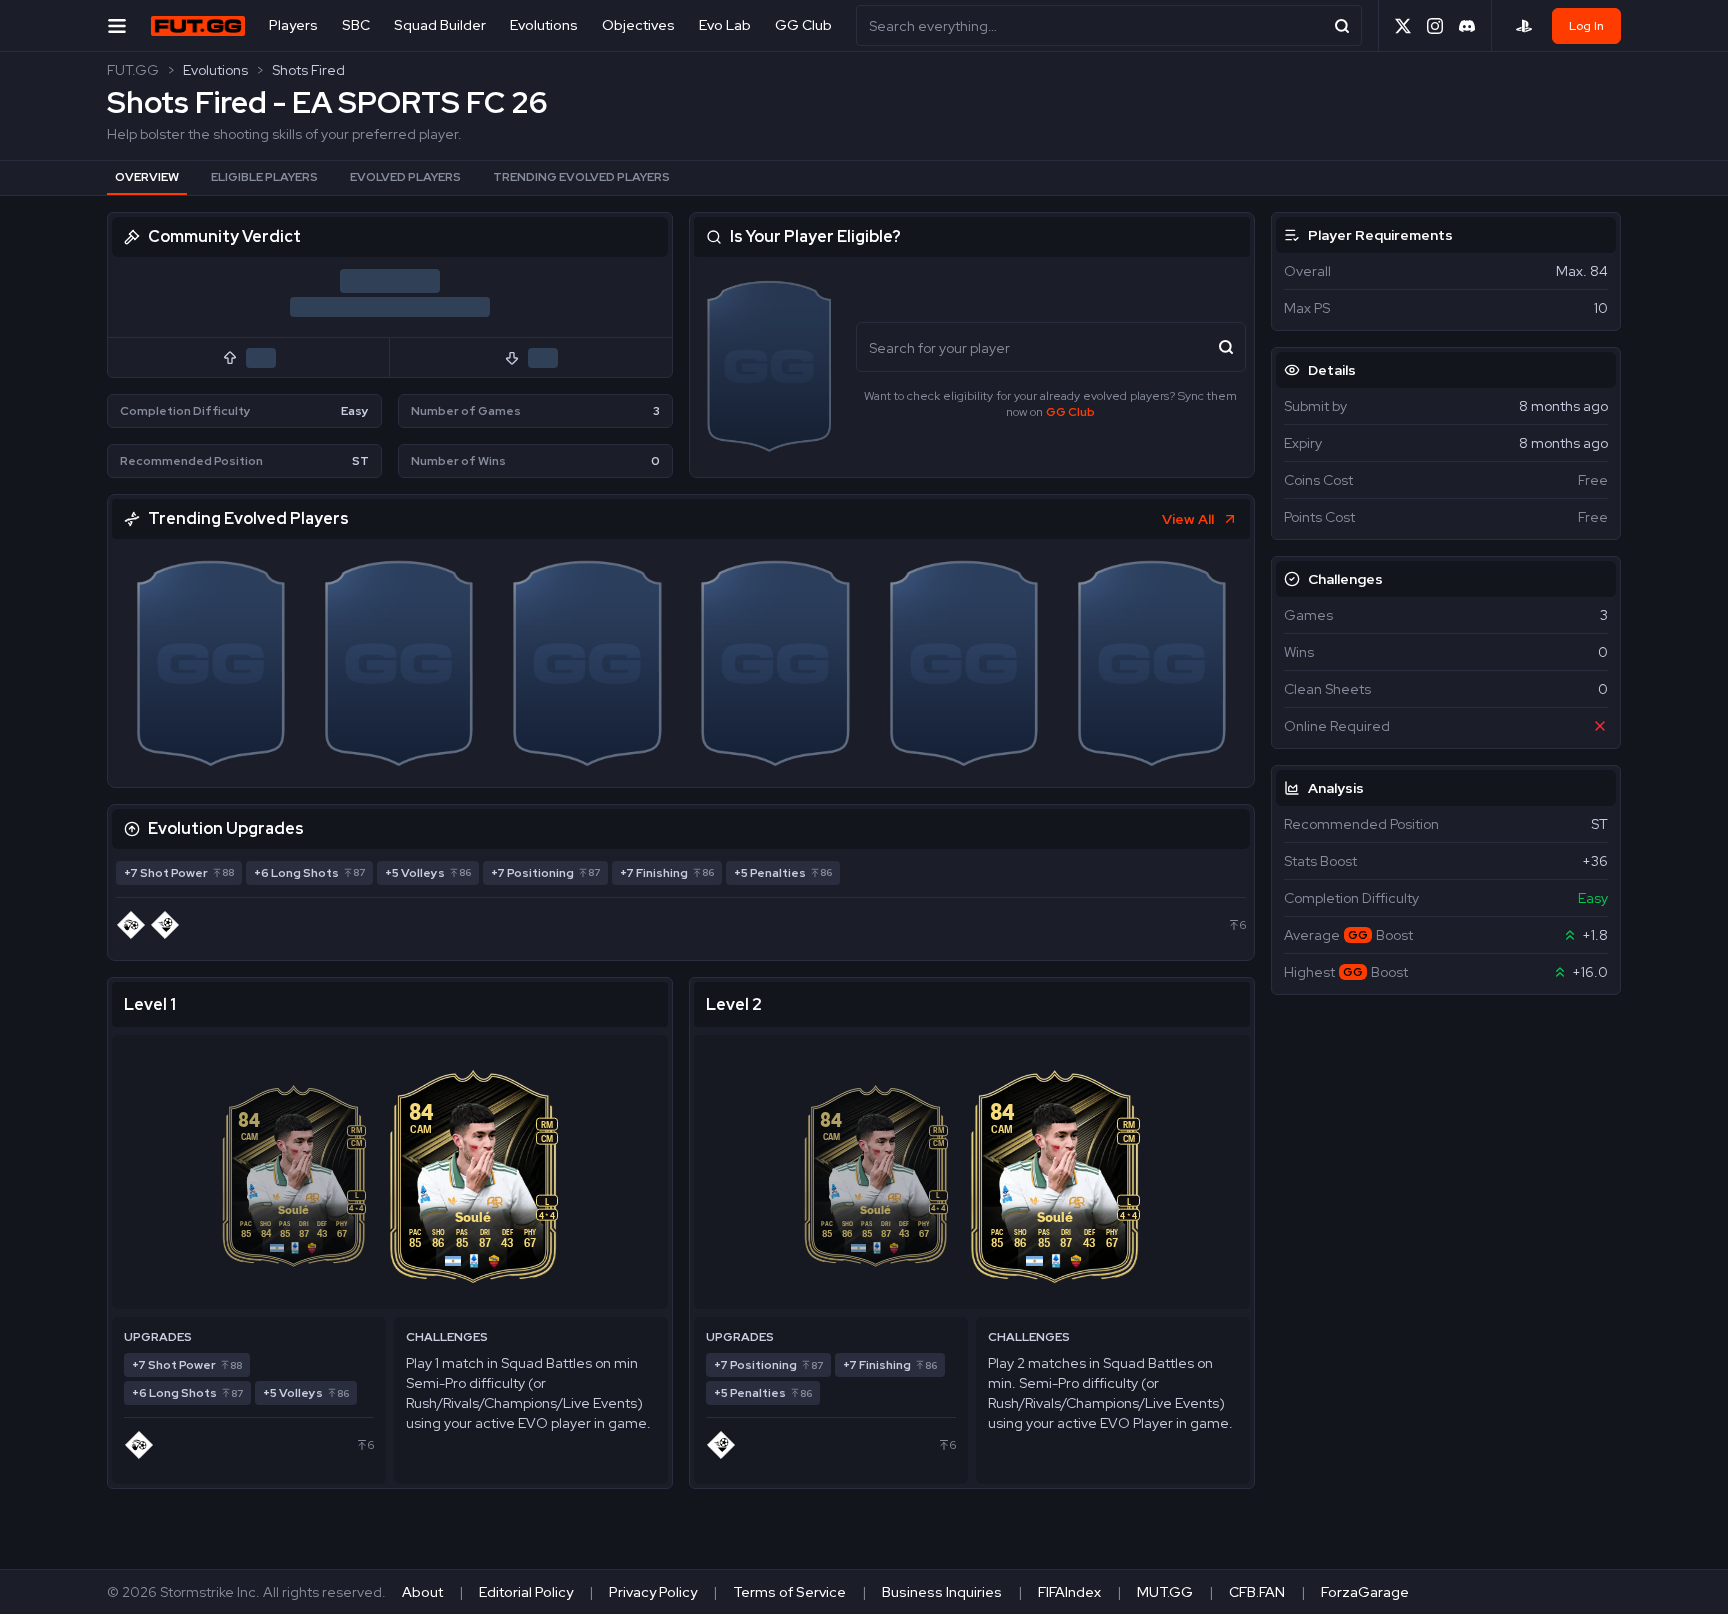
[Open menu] (117, 25)
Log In (1586, 26)
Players (293, 25)
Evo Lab (725, 25)
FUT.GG (133, 70)
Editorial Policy (526, 1592)
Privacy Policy (653, 1592)
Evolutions (544, 25)
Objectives (638, 25)
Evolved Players (405, 177)
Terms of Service (789, 1592)
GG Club (803, 25)
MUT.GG (1165, 1592)
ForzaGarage (1365, 1592)
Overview (147, 177)
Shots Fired (308, 70)
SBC (356, 25)
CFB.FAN (1257, 1592)
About (422, 1592)
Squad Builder (440, 25)
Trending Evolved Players (581, 177)
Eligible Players (264, 177)
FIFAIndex (1069, 1592)
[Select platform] (1524, 26)
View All (1188, 519)
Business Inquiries (942, 1592)
